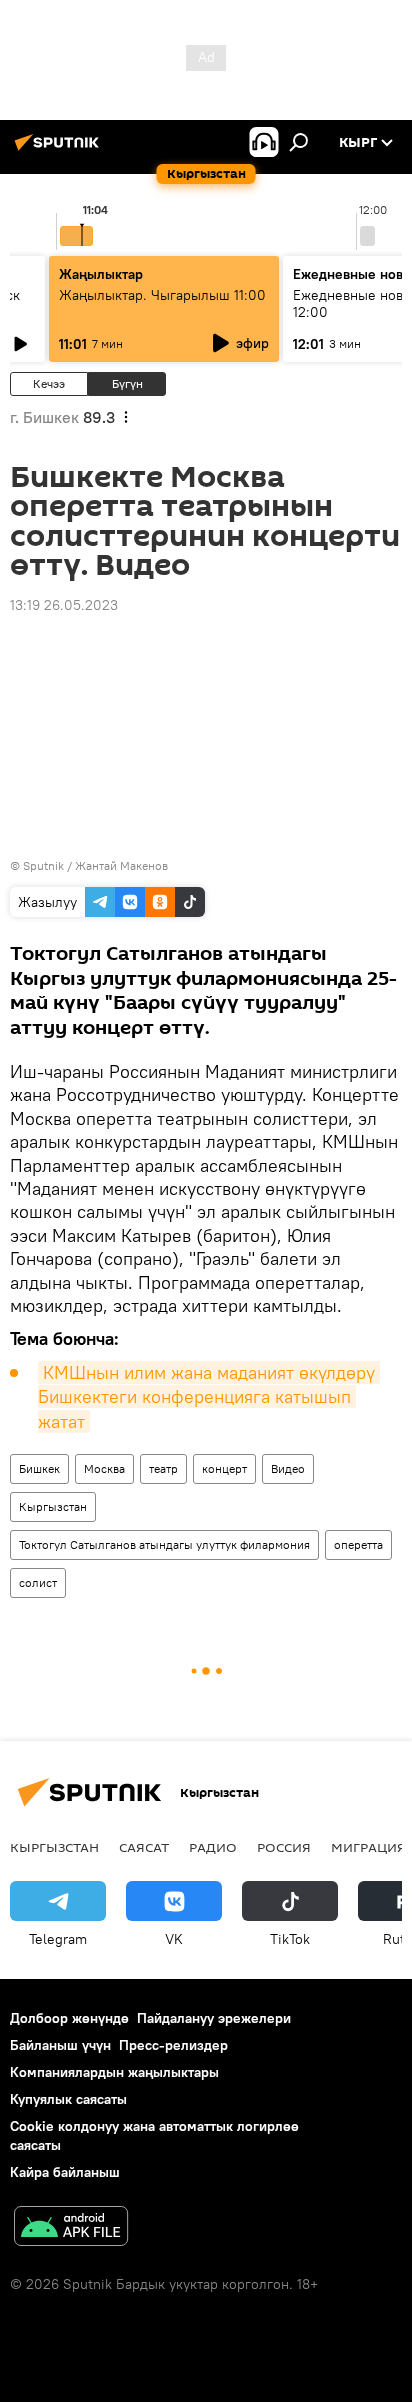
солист (38, 1582)
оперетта (358, 1544)
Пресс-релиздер (173, 2045)
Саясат (144, 1847)
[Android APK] (71, 2228)
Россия (284, 1847)
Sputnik (43, 865)
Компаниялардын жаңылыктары (114, 2072)
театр (163, 1468)
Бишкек (39, 1468)
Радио (213, 1847)
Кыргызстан (53, 1506)
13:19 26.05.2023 (64, 605)
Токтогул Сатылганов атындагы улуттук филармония (164, 1544)
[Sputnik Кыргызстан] (60, 150)
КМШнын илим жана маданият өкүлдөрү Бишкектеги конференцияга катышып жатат (209, 1397)
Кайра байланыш (65, 2172)
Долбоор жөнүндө (69, 2018)
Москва (104, 1468)
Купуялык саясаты (68, 2099)
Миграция (368, 1847)
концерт (224, 1468)
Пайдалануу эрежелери (214, 2018)
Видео (288, 1468)
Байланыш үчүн (60, 2045)
